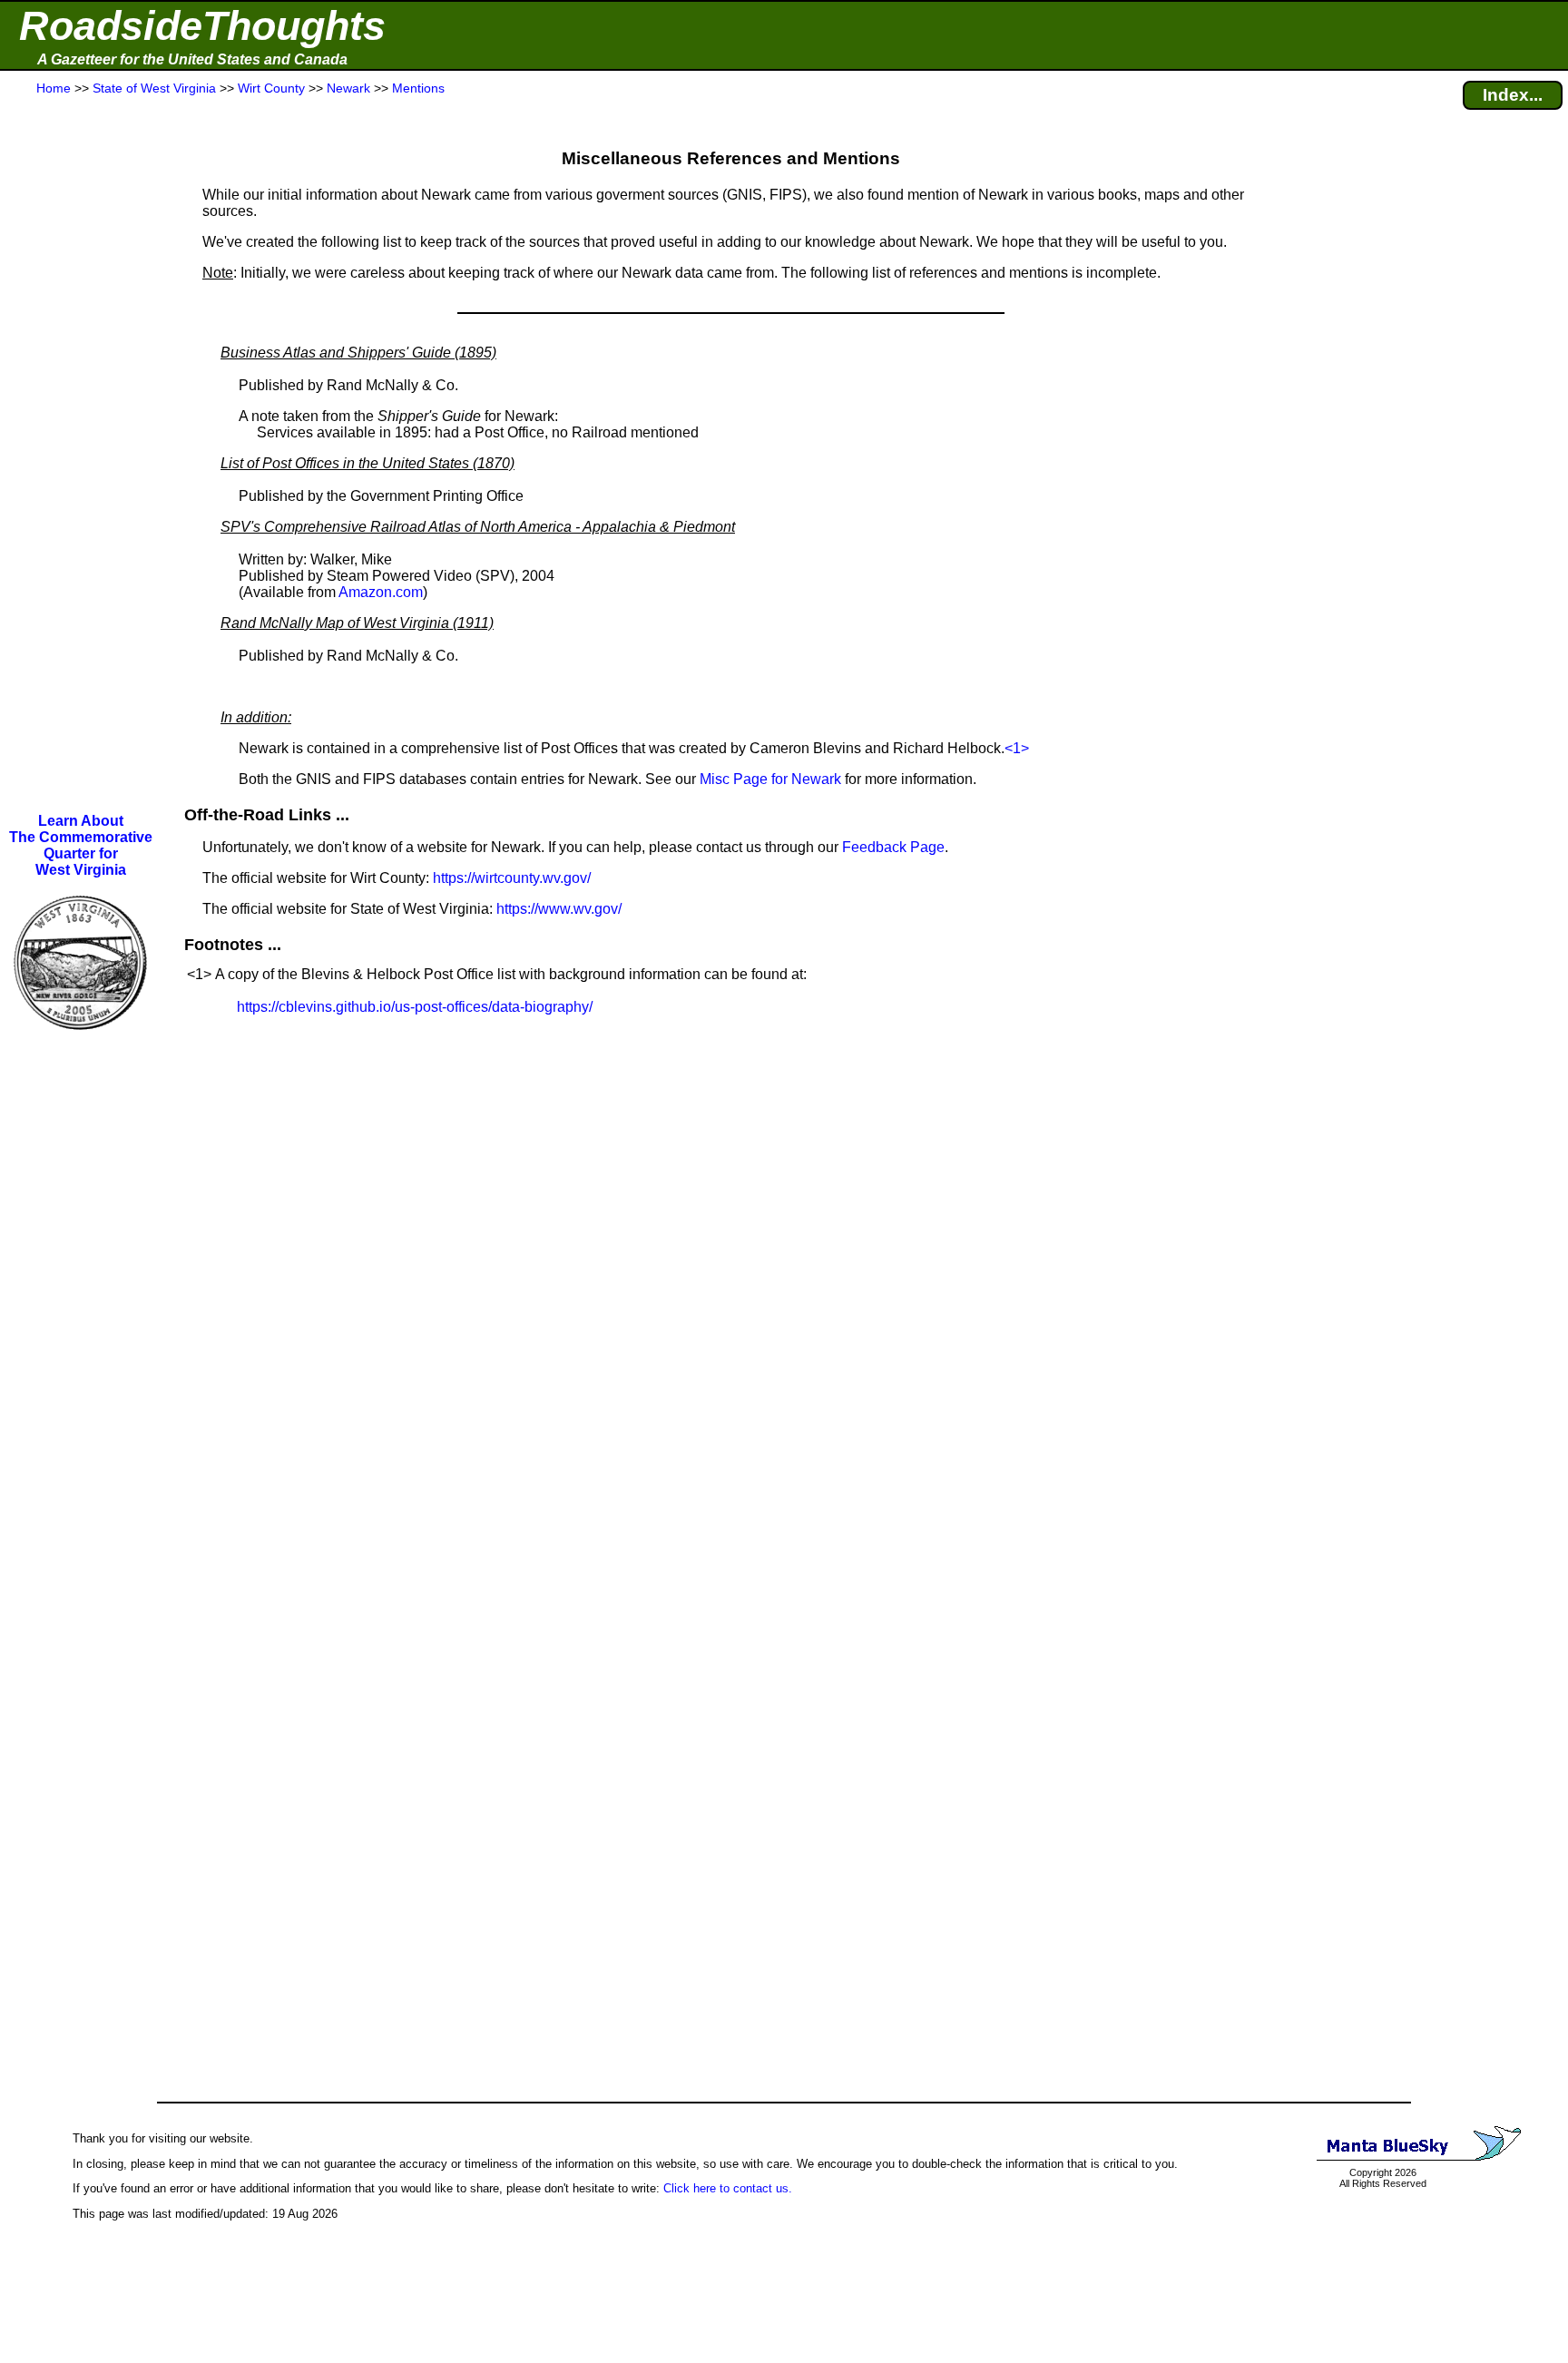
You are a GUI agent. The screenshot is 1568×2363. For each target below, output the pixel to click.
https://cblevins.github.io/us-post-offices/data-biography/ (415, 1007)
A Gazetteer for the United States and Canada (192, 59)
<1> (1017, 748)
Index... (1513, 95)
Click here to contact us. (728, 2188)
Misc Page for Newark (770, 779)
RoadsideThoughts (202, 26)
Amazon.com (381, 592)
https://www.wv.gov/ (559, 909)
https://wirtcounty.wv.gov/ (512, 878)
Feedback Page (893, 847)
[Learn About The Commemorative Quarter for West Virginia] (81, 1042)
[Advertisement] (81, 456)
